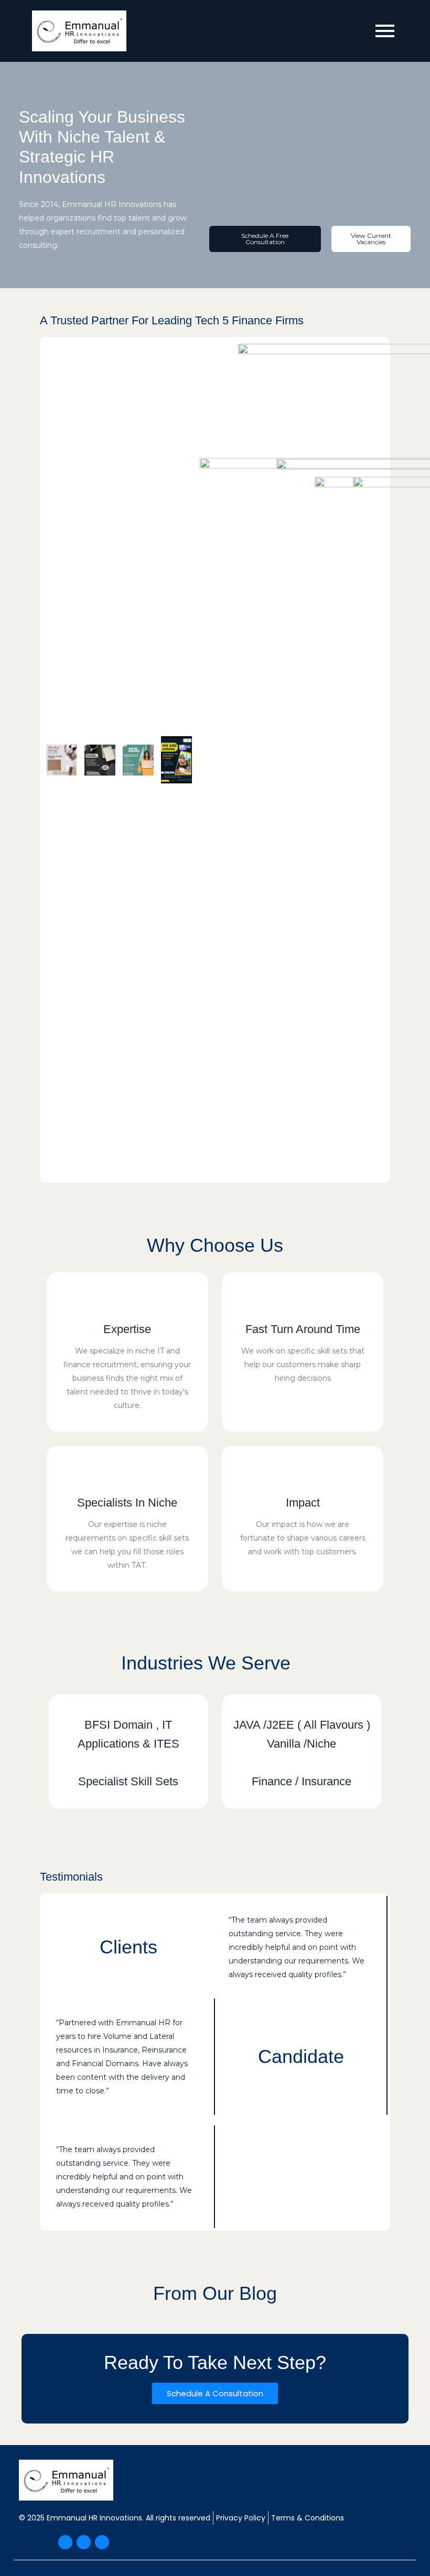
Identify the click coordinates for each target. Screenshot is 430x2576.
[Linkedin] (102, 2542)
